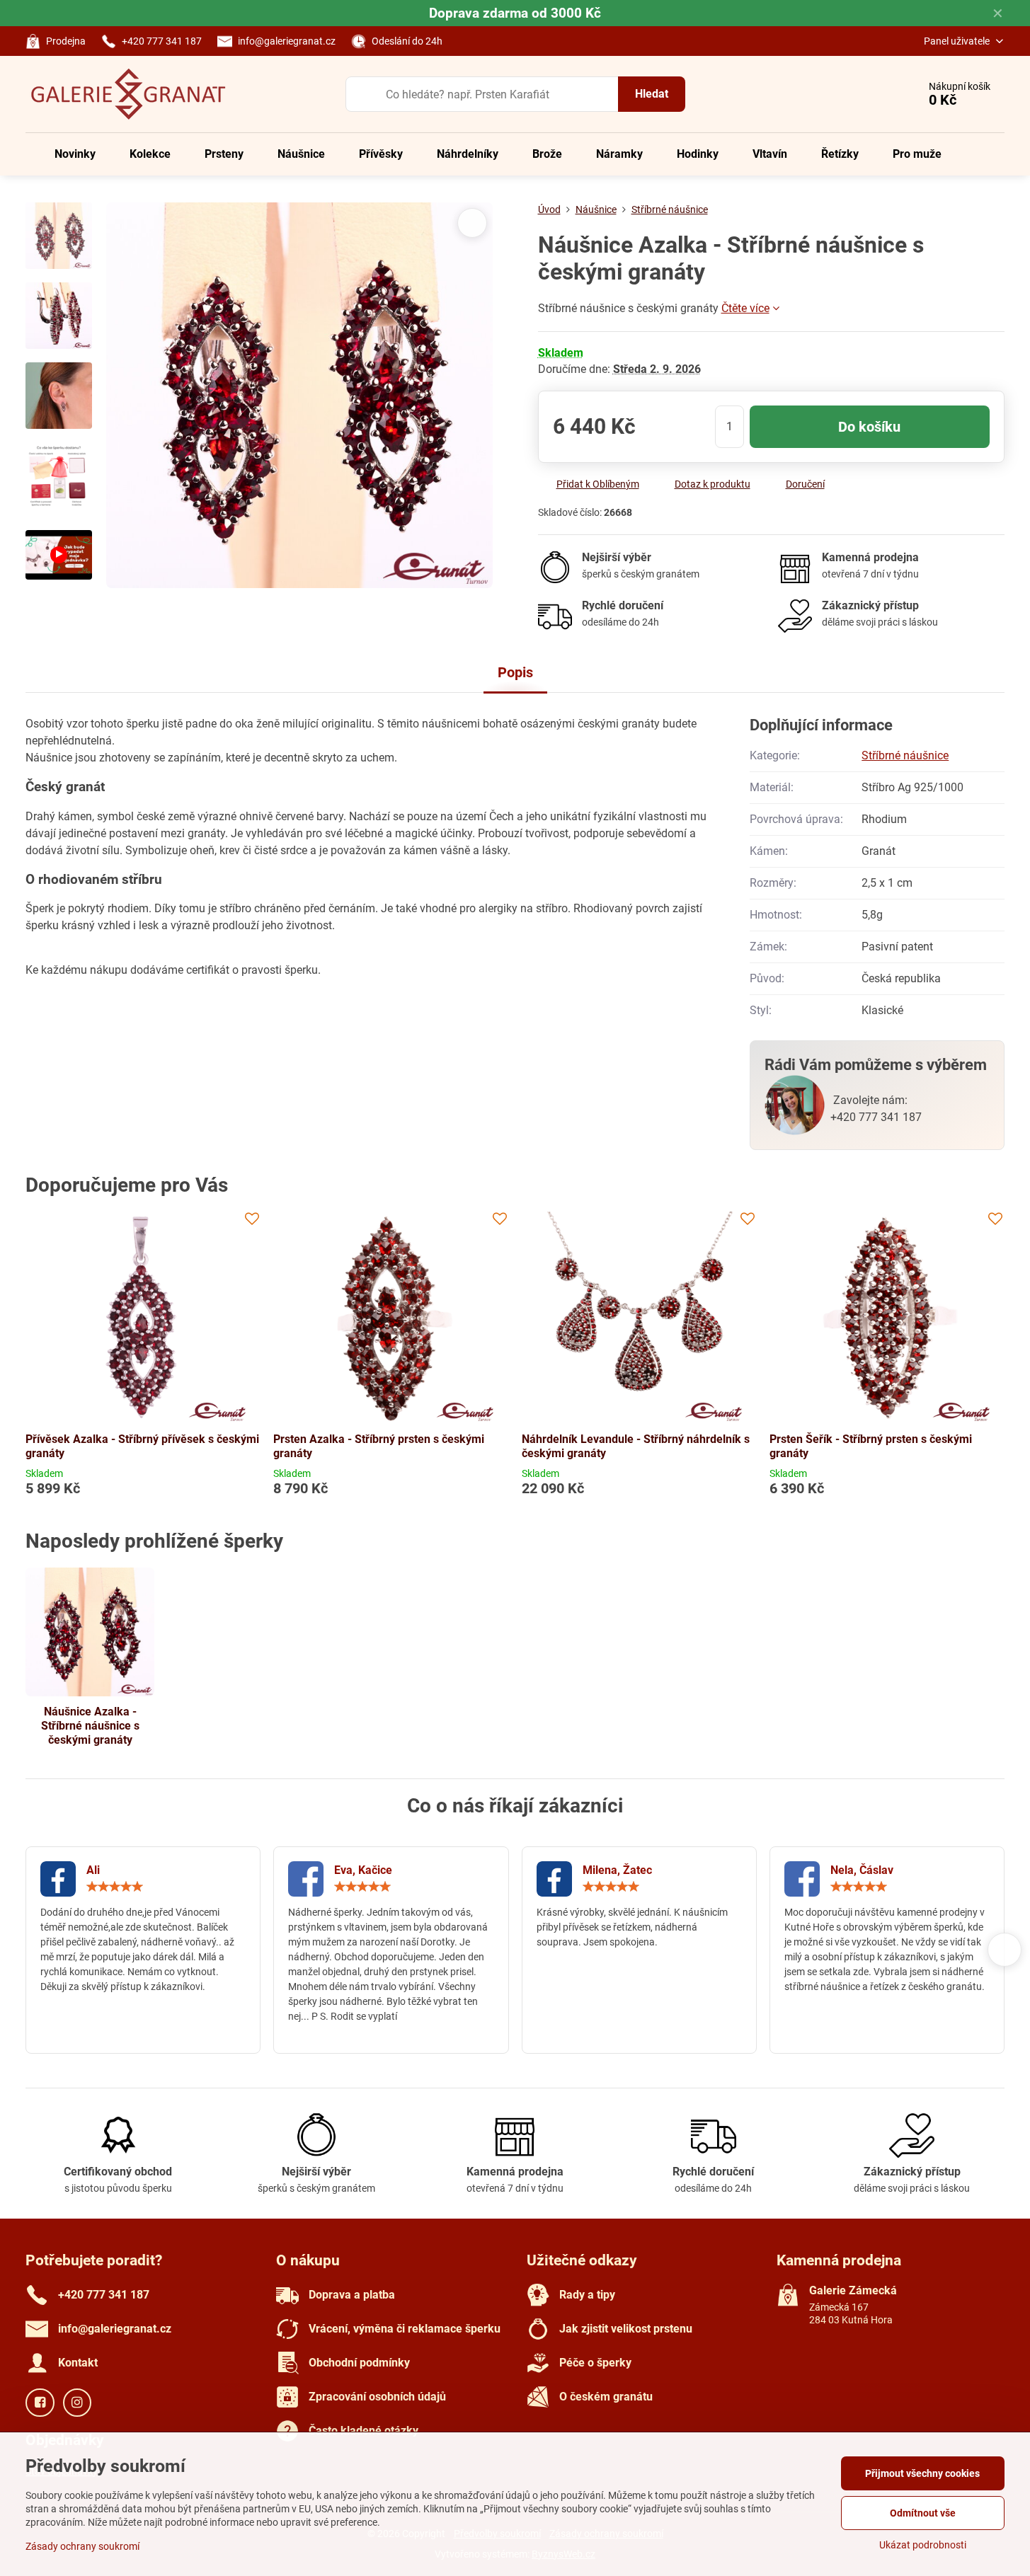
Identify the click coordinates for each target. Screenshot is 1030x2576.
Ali (93, 1870)
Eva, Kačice (363, 1870)
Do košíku (869, 427)
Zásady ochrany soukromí (82, 2546)
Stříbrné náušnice (905, 755)
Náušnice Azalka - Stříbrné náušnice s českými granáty (90, 1726)
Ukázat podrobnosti (923, 2545)
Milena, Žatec (617, 1870)
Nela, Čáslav (862, 1870)
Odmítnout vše (923, 2513)
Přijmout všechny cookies (922, 2473)
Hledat (652, 94)
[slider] (115, 1887)
